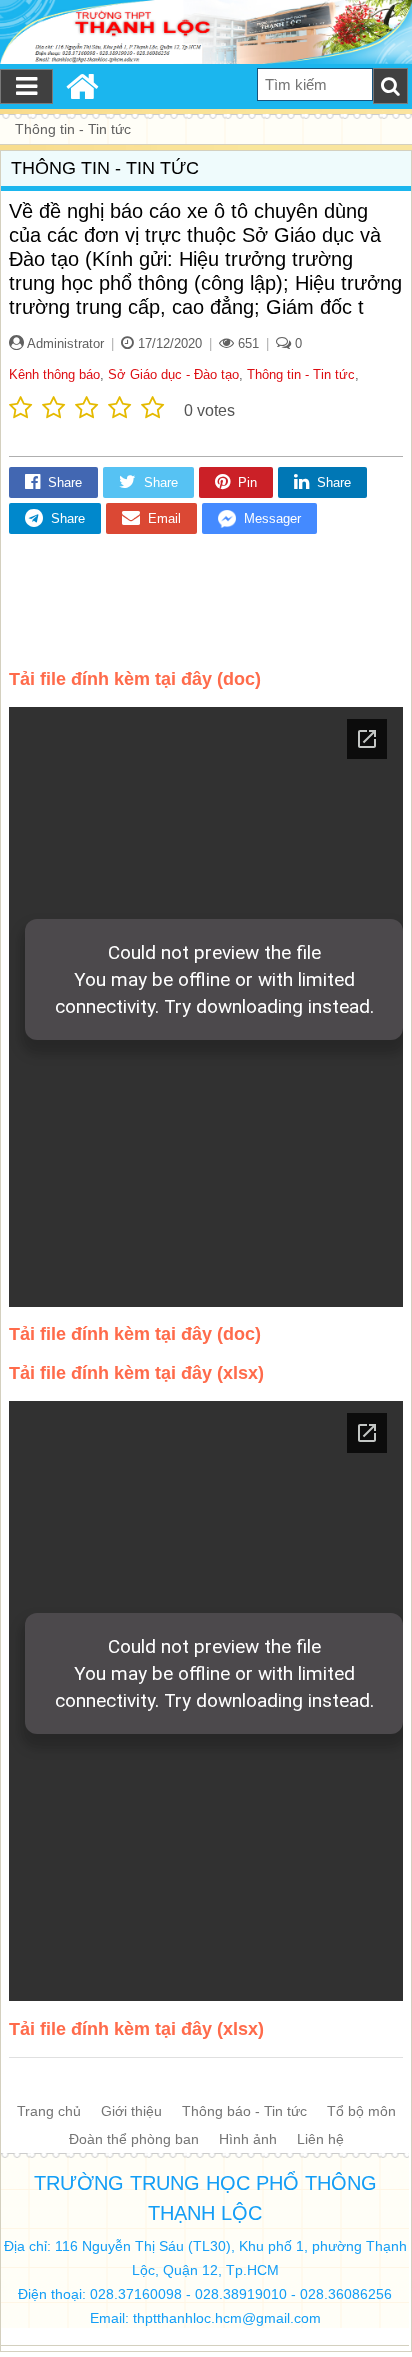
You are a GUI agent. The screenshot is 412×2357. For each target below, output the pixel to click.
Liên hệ (320, 2139)
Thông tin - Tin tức (301, 374)
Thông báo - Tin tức (244, 2111)
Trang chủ (49, 2111)
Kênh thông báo (54, 374)
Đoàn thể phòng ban (134, 2139)
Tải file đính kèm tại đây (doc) (135, 679)
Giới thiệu (131, 2111)
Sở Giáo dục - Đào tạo (173, 374)
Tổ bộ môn (361, 2111)
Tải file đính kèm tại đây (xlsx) (136, 1373)
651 (246, 343)
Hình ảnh (248, 2139)
